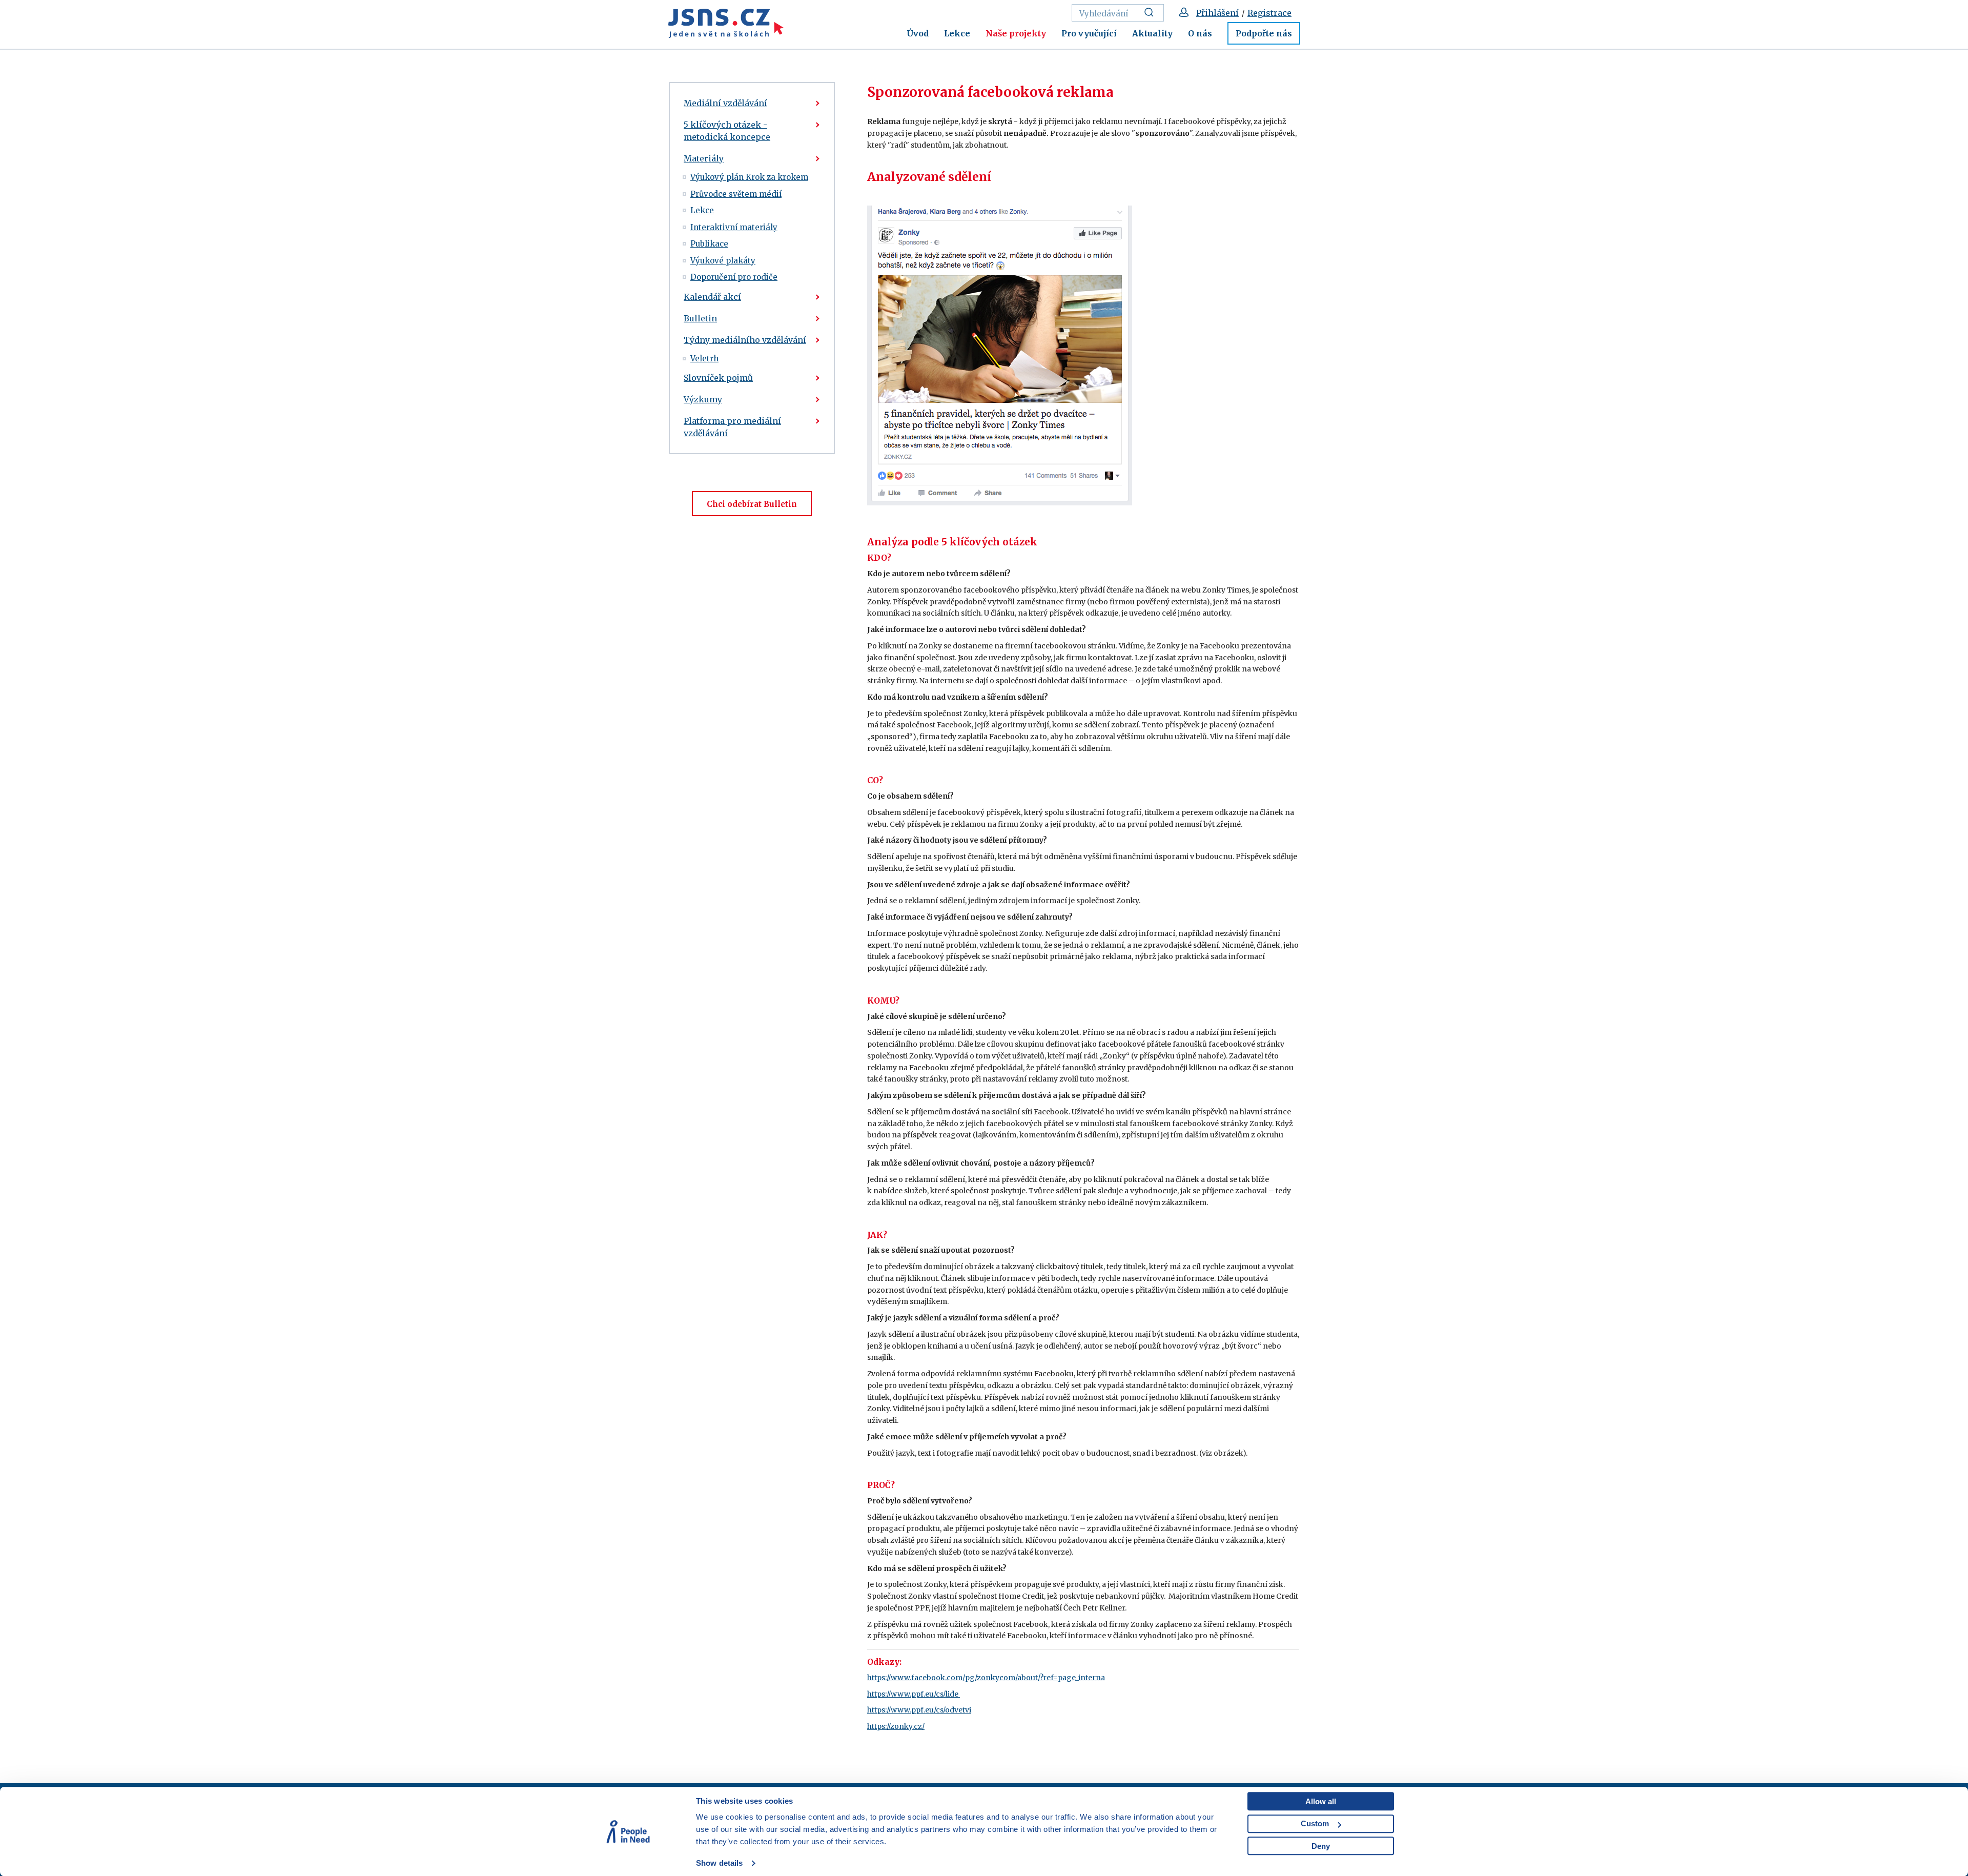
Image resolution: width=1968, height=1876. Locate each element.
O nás (1200, 33)
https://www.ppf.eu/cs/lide (914, 1694)
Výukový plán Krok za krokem (749, 177)
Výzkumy (703, 399)
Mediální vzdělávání (725, 103)
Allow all (1321, 1801)
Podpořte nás (1264, 33)
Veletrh (704, 359)
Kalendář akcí (712, 297)
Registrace (1269, 13)
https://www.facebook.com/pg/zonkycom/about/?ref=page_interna (986, 1678)
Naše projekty (1016, 33)
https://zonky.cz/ (896, 1726)
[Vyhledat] (1152, 13)
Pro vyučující (1089, 33)
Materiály (704, 158)
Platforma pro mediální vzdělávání (732, 427)
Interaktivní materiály (734, 227)
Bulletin (700, 318)
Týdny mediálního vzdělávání (745, 340)
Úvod (918, 33)
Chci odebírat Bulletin (752, 504)
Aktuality (1152, 33)
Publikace (709, 244)
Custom (1315, 1823)
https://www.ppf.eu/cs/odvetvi (919, 1710)
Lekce (957, 33)
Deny (1321, 1846)
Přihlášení (1217, 13)
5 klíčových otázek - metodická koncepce (727, 131)
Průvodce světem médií (736, 194)
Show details (719, 1863)
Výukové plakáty (723, 261)
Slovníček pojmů (718, 378)
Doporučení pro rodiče (734, 277)
